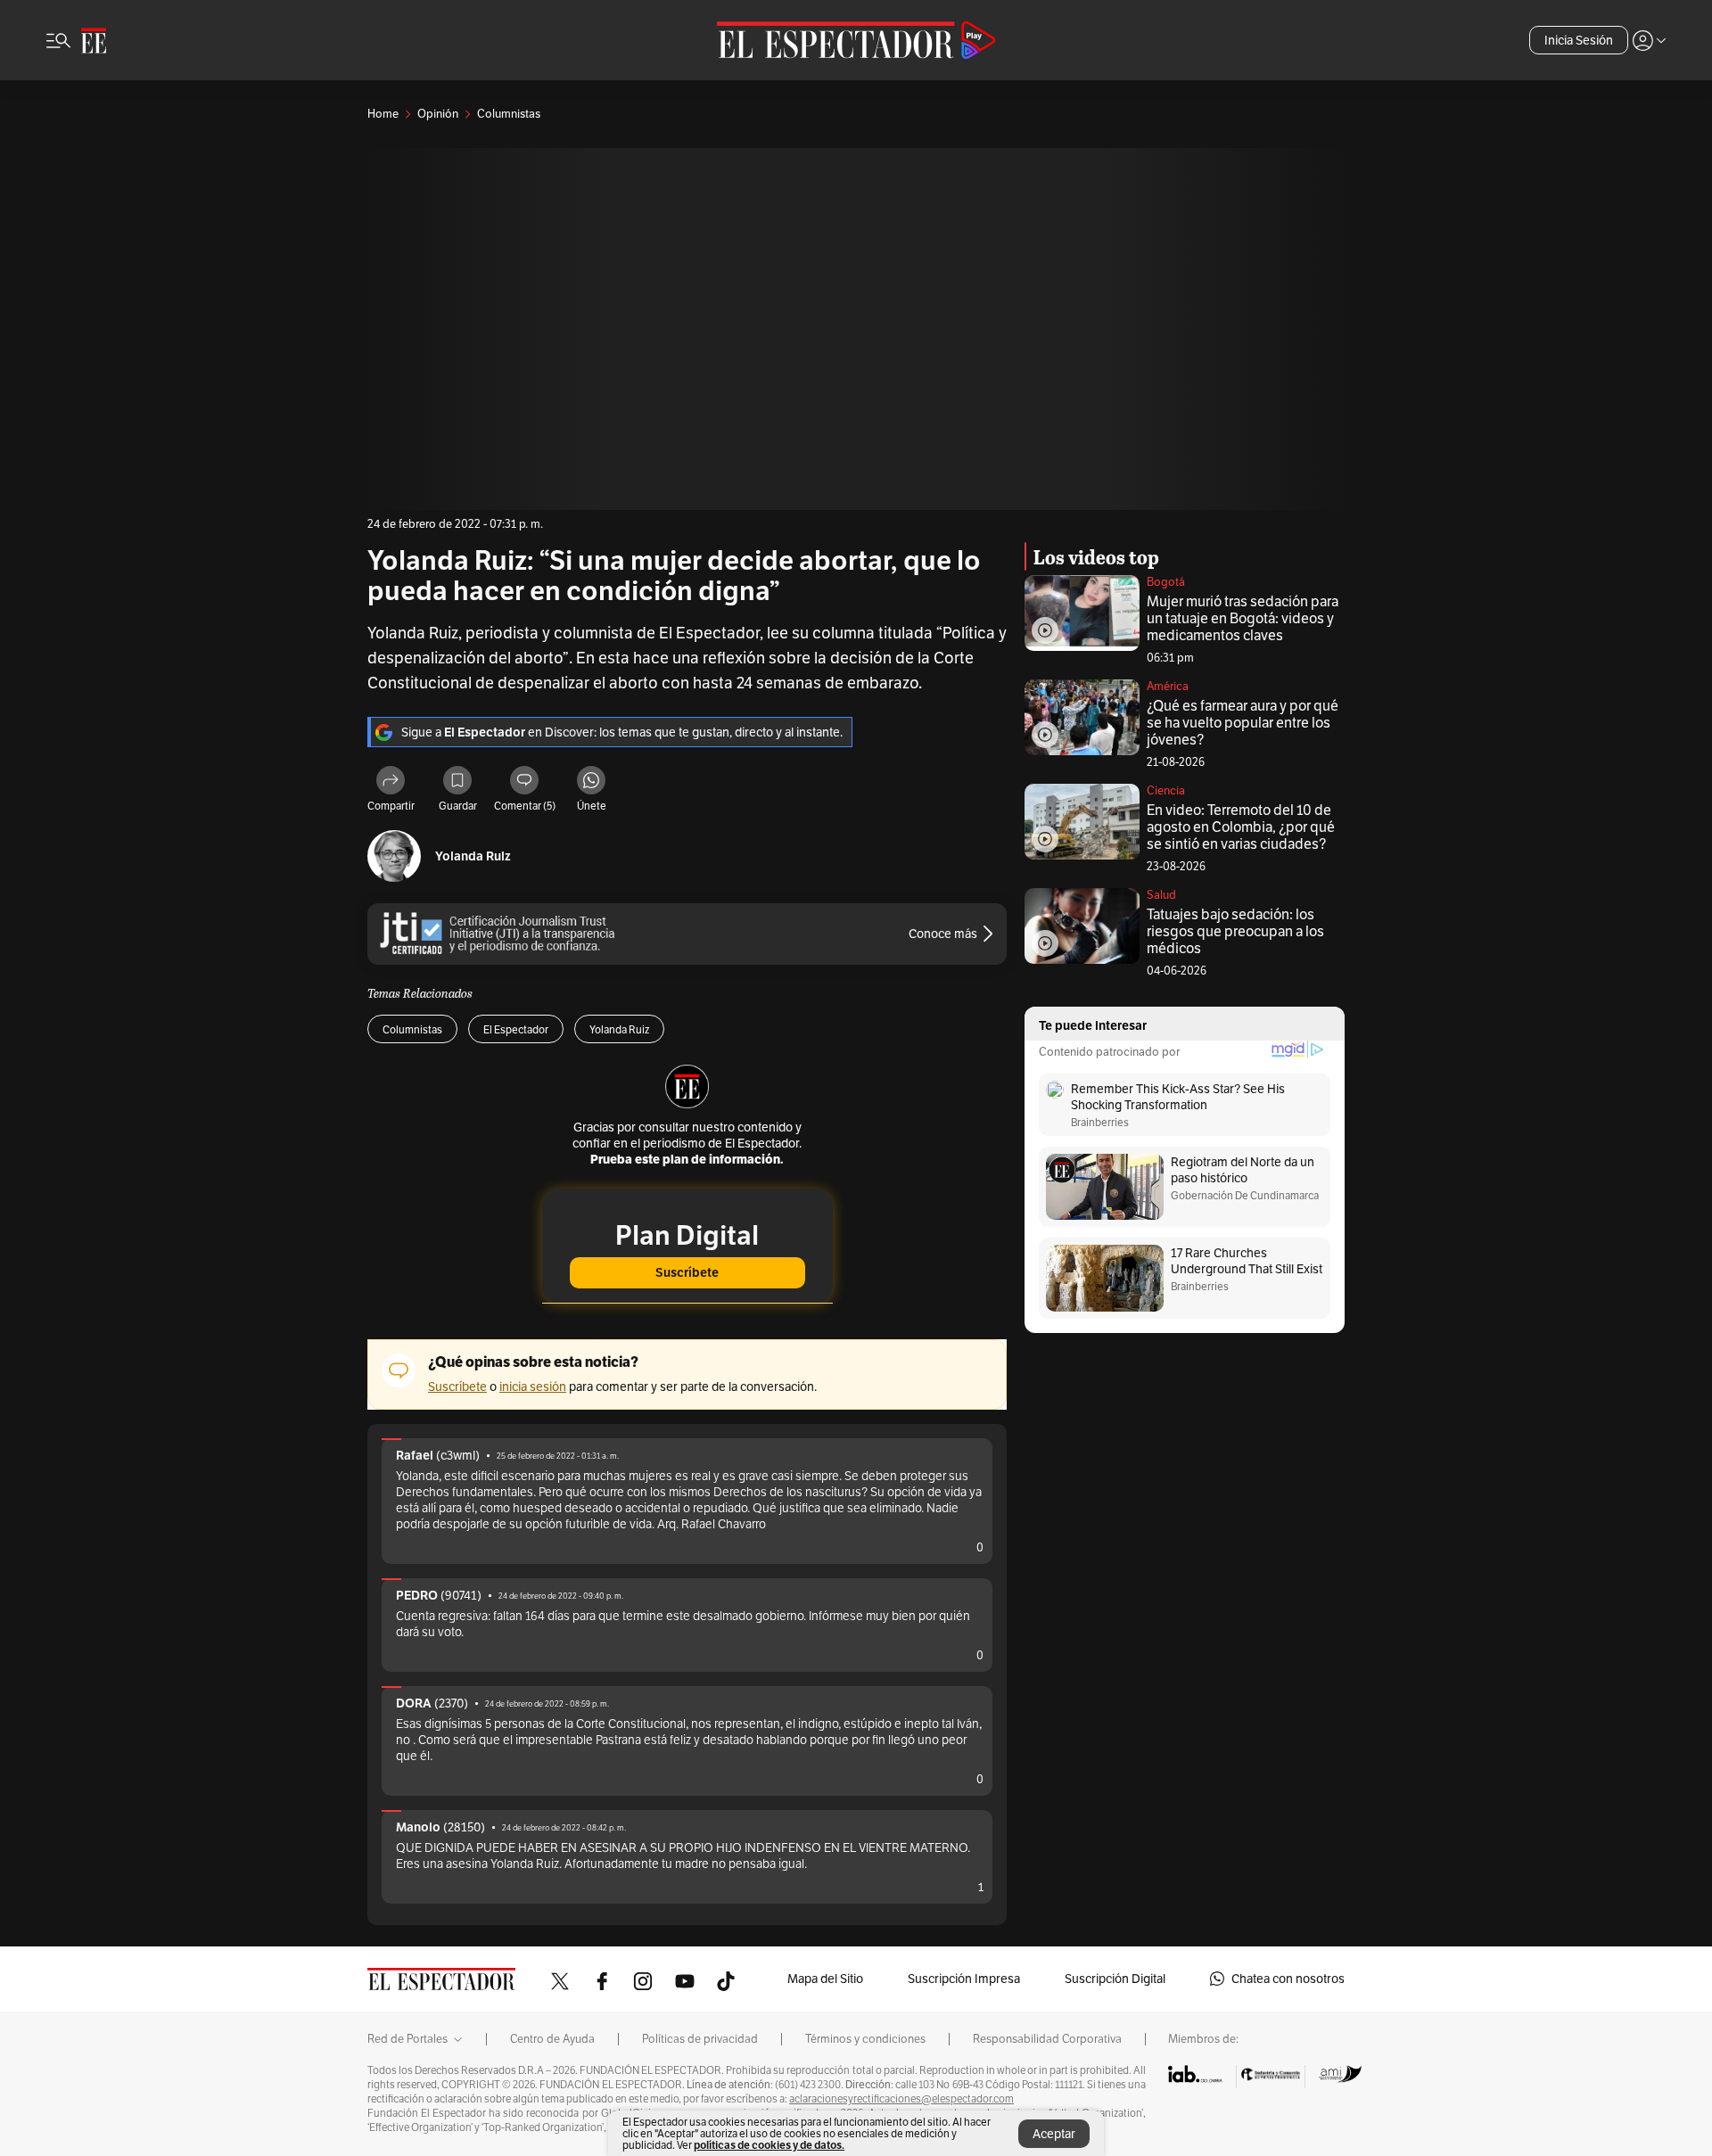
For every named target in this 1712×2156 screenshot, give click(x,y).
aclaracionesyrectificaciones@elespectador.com (901, 2099)
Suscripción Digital (1115, 1979)
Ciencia (1166, 790)
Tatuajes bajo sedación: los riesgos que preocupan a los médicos (1235, 931)
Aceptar (1054, 2134)
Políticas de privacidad (700, 2039)
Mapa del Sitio (825, 1979)
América (1168, 686)
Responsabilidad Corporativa (1047, 2039)
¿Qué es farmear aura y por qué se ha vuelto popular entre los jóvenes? (1243, 723)
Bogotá (1166, 582)
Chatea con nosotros (1288, 1979)
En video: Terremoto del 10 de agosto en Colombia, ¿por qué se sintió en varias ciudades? (1241, 827)
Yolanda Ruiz (473, 856)
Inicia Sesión (1579, 40)
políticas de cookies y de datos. (769, 2145)
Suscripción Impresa (964, 1979)
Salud (1161, 895)
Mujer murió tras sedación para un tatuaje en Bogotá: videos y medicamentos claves (1243, 618)
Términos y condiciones (865, 2039)
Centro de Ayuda (552, 2039)
